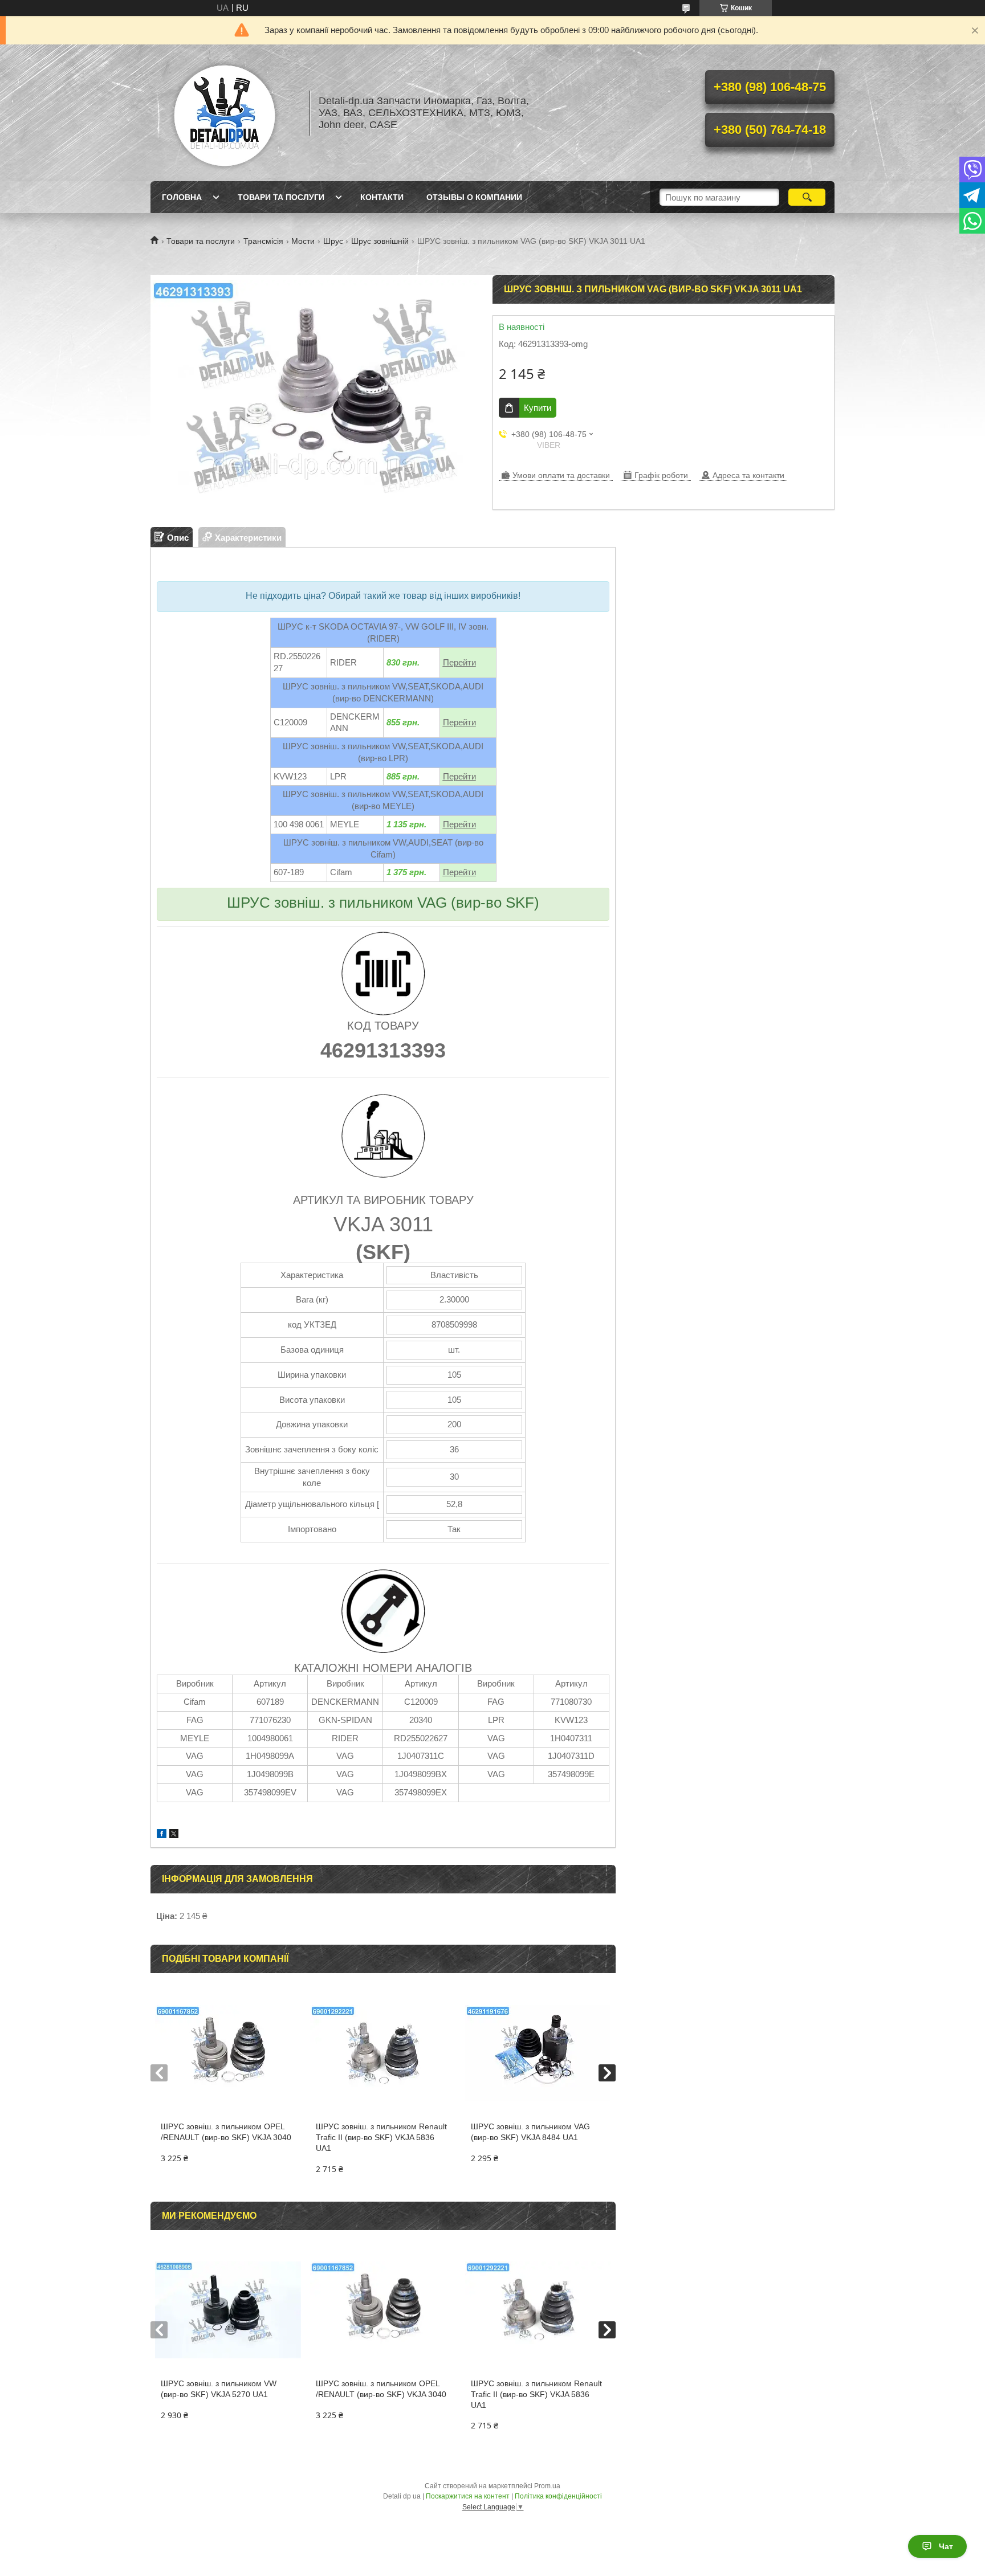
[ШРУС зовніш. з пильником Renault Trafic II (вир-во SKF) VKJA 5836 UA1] (383, 2053)
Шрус (333, 241)
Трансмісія (263, 241)
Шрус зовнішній (380, 241)
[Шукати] (807, 197)
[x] (174, 1835)
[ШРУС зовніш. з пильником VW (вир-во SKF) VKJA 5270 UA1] (228, 2310)
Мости (303, 241)
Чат (946, 2546)
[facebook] (162, 1835)
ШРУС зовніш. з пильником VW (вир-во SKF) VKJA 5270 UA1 (219, 2389)
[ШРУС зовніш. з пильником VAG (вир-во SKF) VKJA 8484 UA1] (538, 2053)
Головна (182, 197)
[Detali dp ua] (225, 113)
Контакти (382, 197)
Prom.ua (547, 2486)
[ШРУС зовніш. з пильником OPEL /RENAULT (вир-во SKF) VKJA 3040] (228, 2053)
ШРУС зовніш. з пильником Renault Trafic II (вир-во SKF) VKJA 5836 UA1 (381, 2137)
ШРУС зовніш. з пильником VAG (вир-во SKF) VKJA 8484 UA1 (530, 2132)
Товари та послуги (281, 197)
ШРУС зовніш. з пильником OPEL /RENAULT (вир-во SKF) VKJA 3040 (226, 2132)
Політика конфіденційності (558, 2496)
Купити (538, 408)
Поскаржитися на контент (468, 2496)
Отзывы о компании (474, 197)
